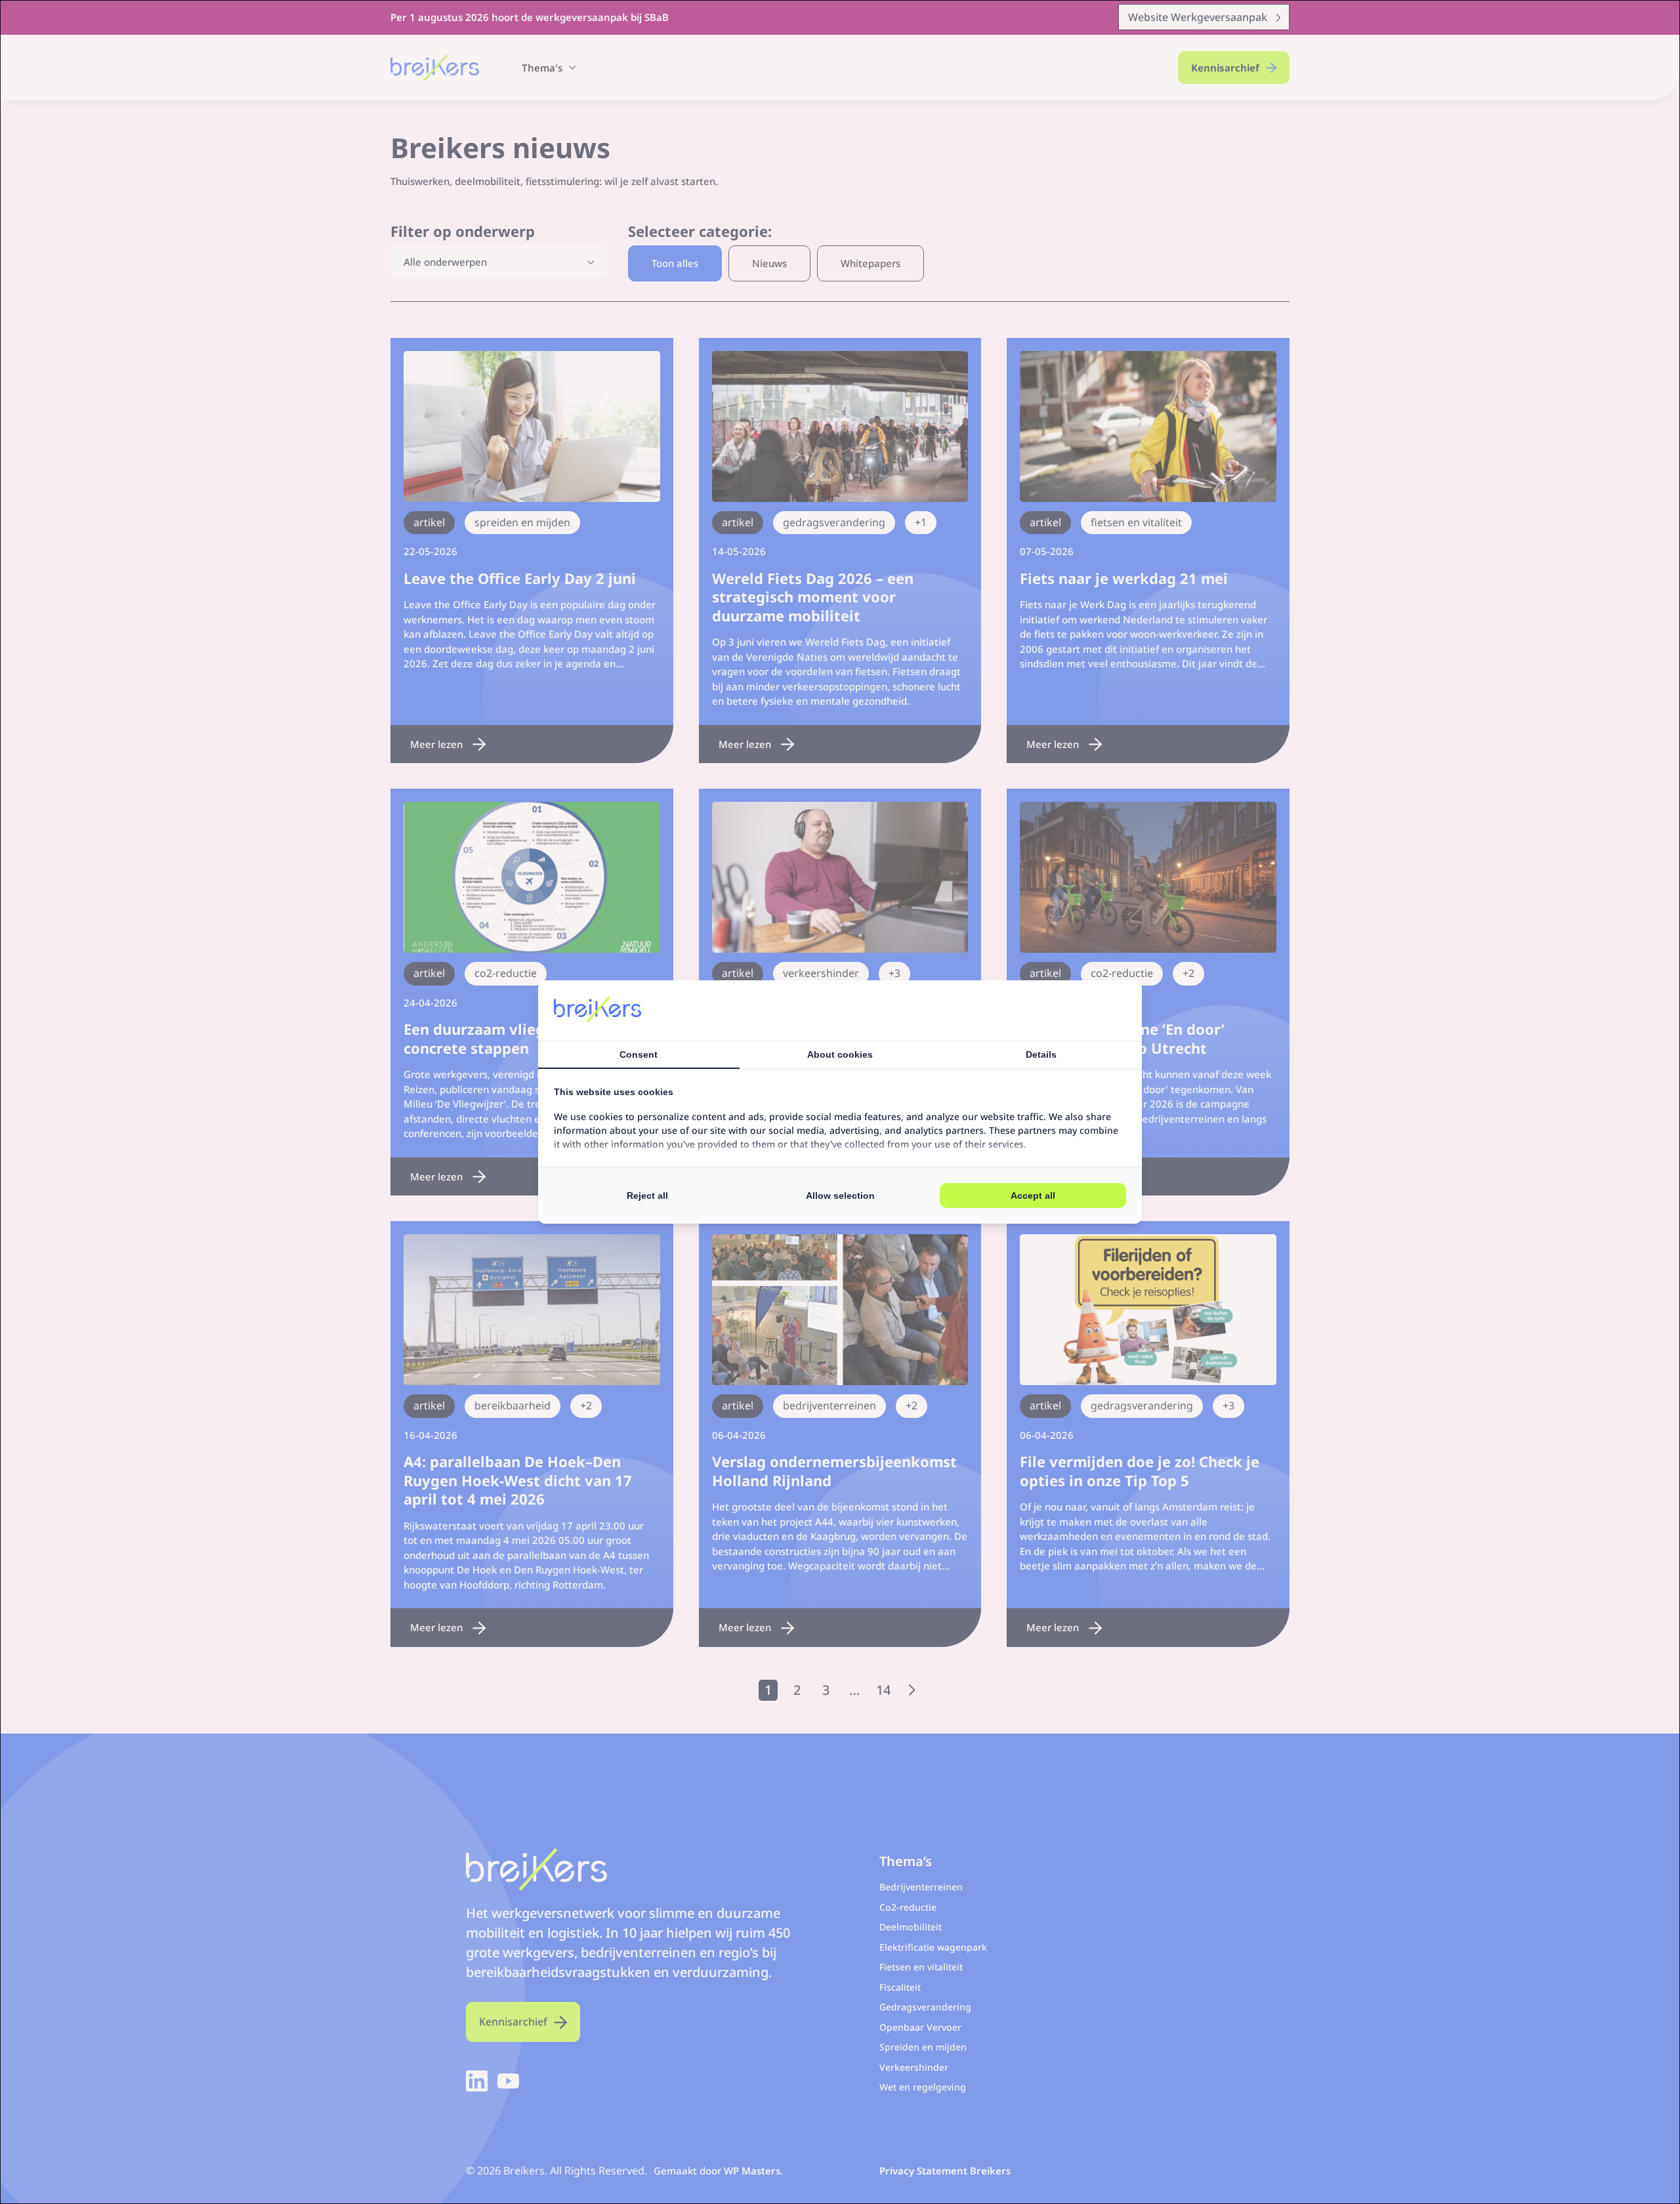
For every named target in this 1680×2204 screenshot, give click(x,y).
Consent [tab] (639, 1054)
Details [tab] (1041, 1054)
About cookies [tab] (840, 1054)
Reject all (647, 1196)
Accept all (1033, 1196)
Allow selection (840, 1196)
